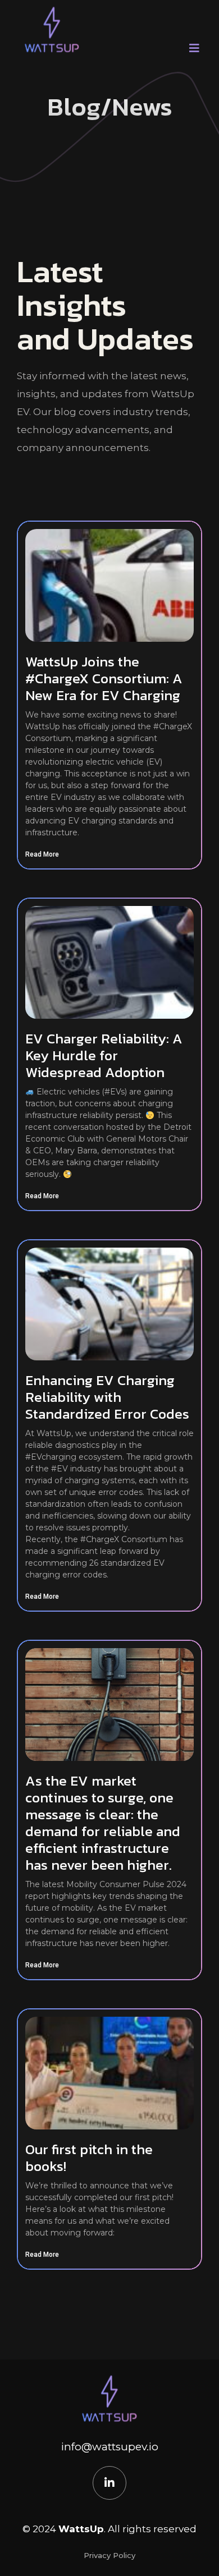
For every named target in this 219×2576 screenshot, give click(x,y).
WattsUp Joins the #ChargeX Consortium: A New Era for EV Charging (104, 678)
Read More (42, 854)
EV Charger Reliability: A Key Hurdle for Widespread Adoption (104, 1055)
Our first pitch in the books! (89, 2158)
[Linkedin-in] (109, 2483)
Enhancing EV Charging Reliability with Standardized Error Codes (107, 1397)
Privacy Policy (109, 2555)
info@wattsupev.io (110, 2447)
